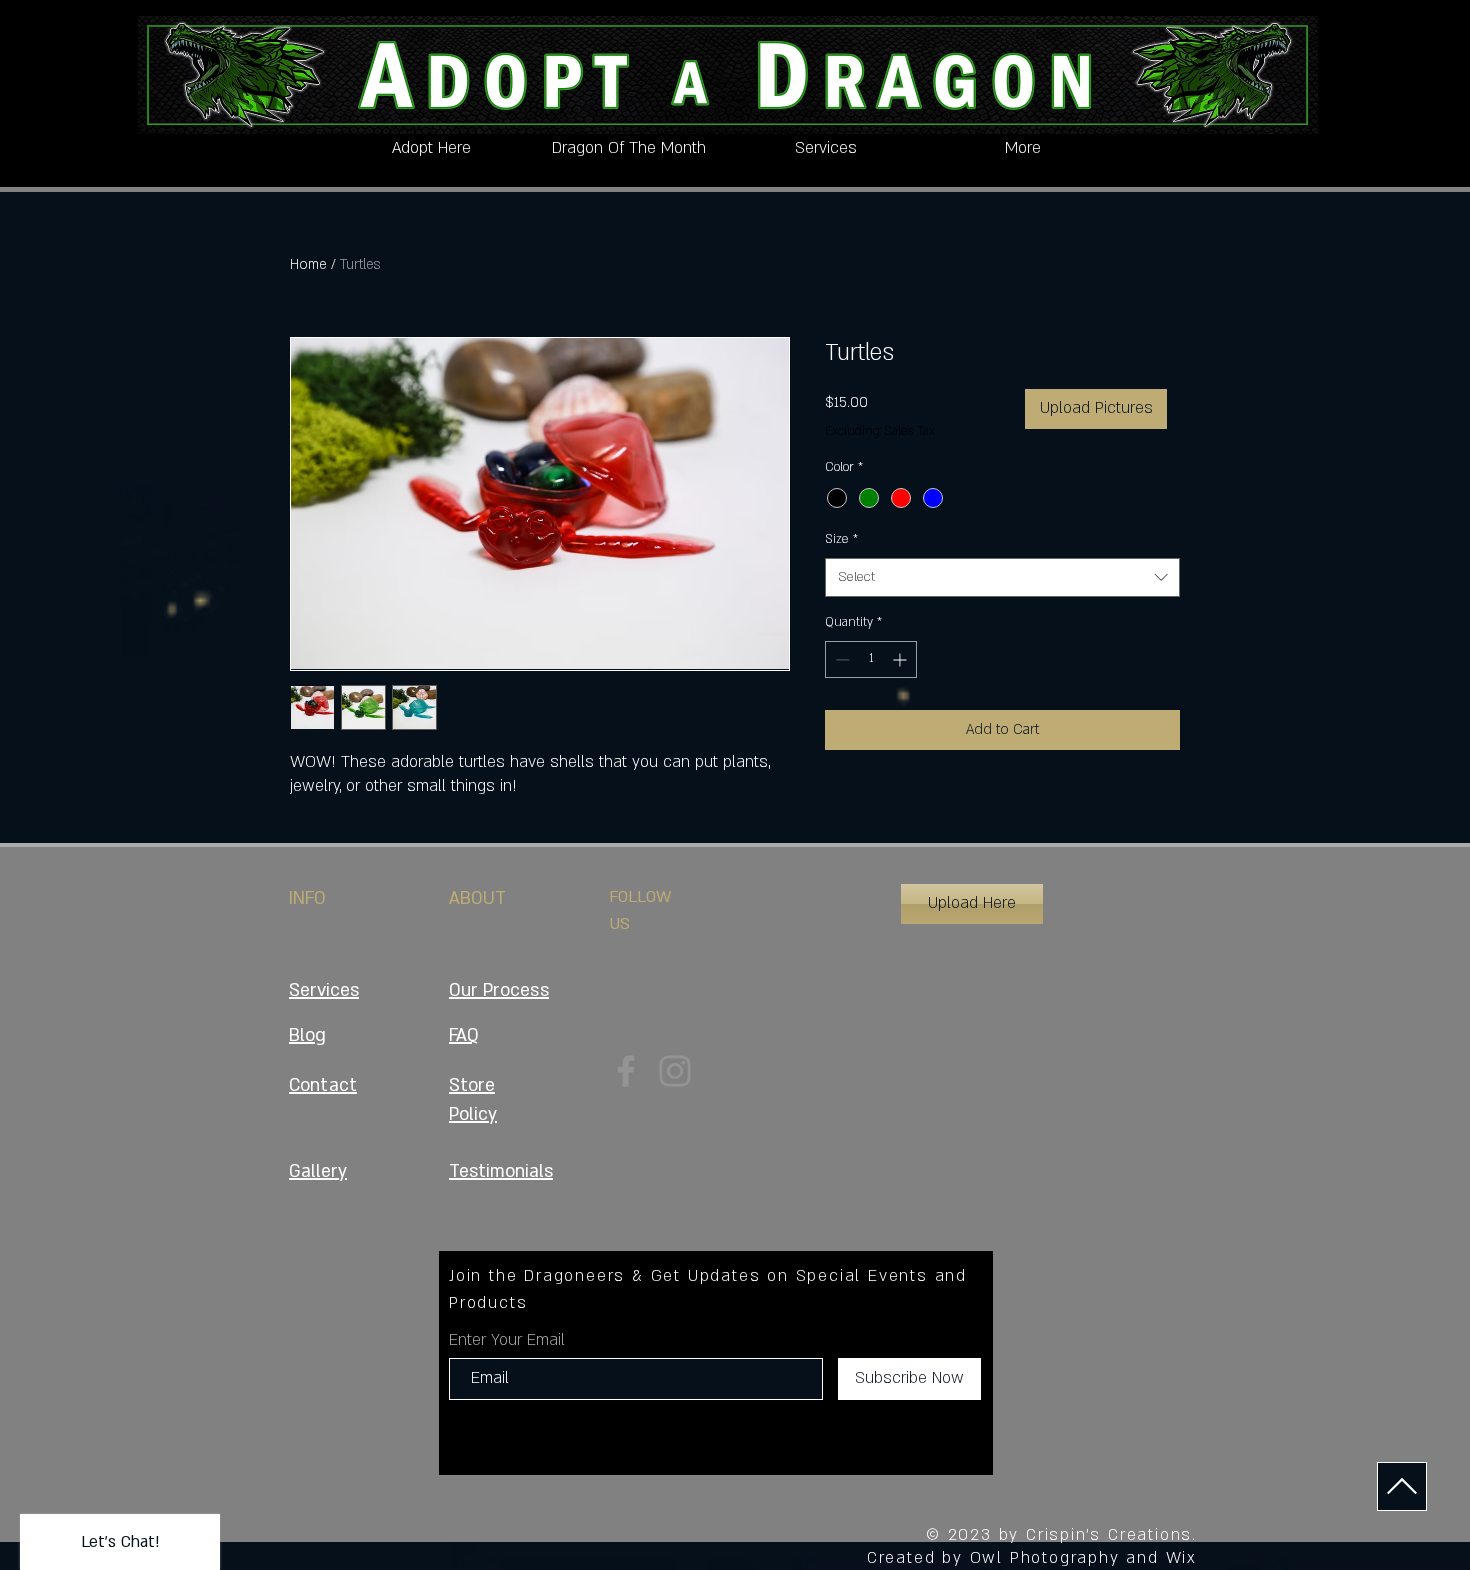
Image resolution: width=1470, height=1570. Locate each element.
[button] (972, 904)
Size (841, 539)
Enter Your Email (507, 1340)
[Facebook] (626, 1071)
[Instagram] (675, 1071)
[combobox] (1002, 577)
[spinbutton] (871, 659)
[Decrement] (840, 659)
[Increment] (901, 659)
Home (308, 264)
